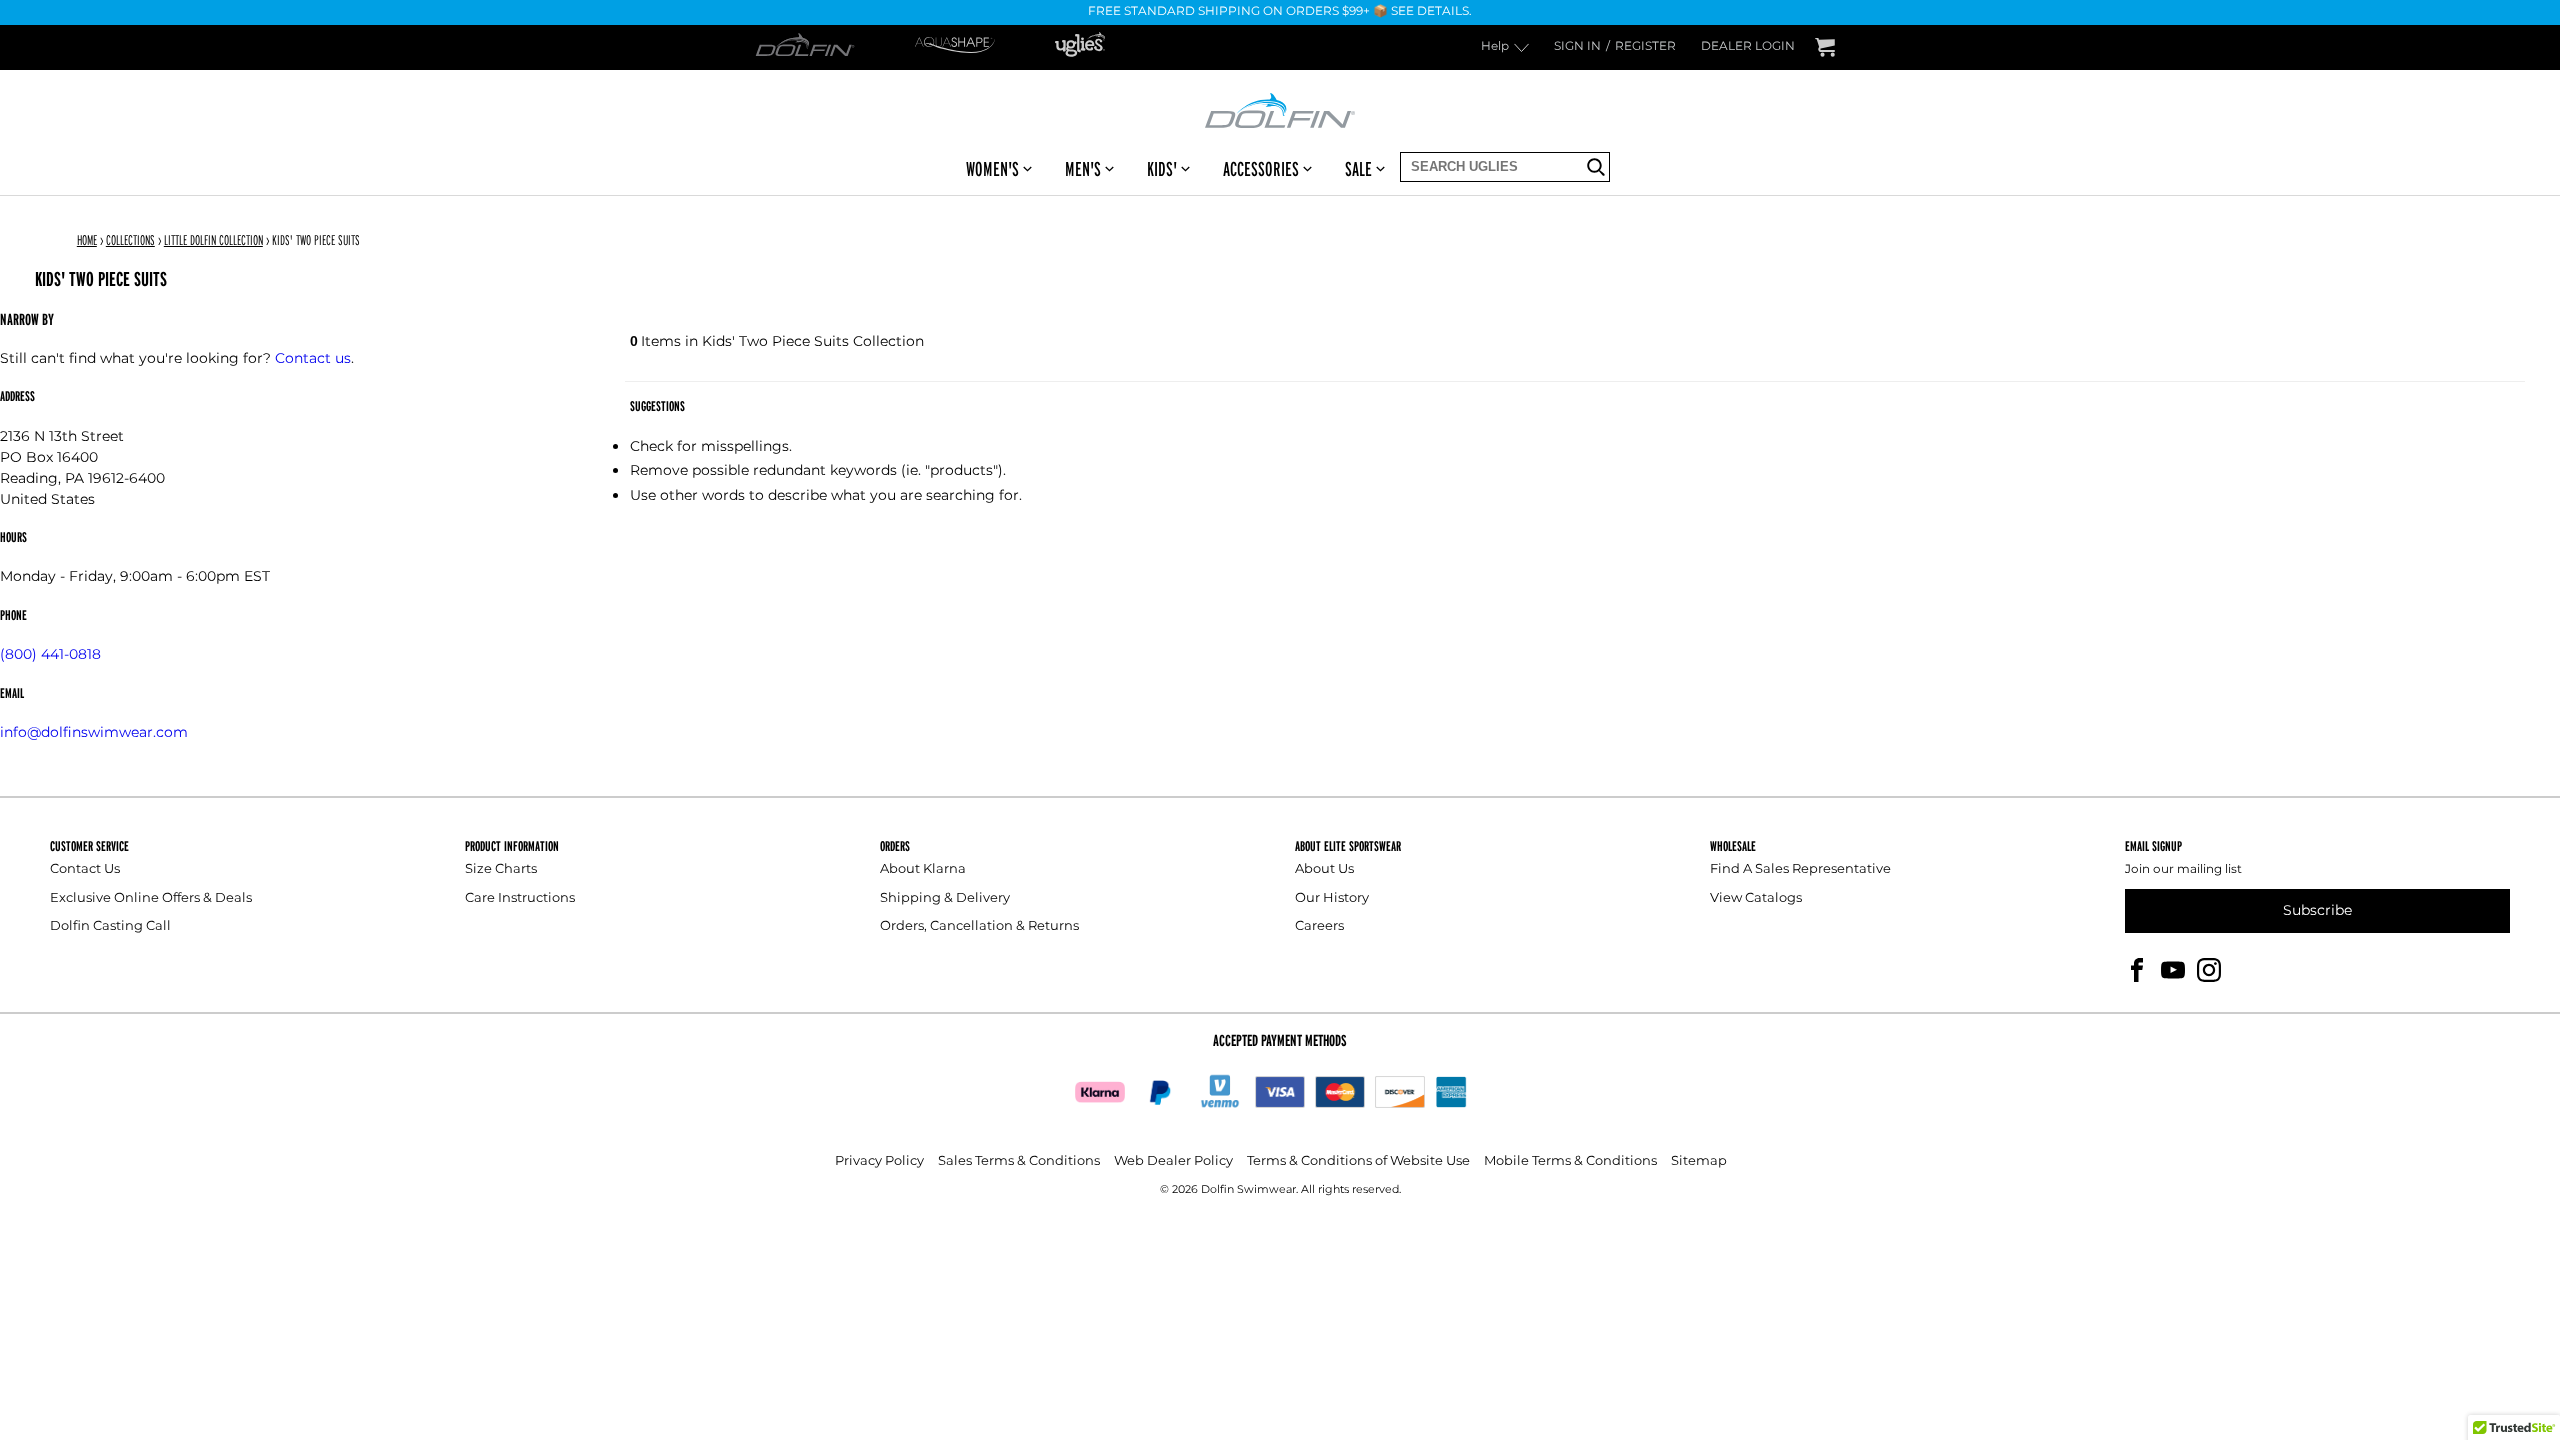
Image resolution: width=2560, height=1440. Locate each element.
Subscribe (2317, 910)
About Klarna (923, 869)
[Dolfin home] (1280, 109)
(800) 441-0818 (50, 654)
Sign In (1577, 47)
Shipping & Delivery (945, 898)
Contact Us (85, 869)
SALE (1358, 169)
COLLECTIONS (130, 240)
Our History (1332, 898)
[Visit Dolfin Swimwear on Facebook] (2137, 969)
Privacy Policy (879, 1161)
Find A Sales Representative (1800, 869)
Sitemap (1699, 1161)
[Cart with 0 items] (1825, 47)
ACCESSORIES (1261, 169)
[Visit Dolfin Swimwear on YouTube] (2173, 969)
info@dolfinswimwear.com (94, 732)
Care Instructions (520, 898)
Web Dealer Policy (1173, 1161)
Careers (1319, 926)
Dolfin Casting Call (110, 926)
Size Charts (501, 869)
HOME (87, 240)
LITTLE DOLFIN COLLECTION (213, 240)
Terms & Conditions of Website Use (1358, 1161)
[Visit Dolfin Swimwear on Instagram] (2209, 969)
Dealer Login (1748, 47)
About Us (1324, 869)
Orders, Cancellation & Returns (979, 926)
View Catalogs (1756, 898)
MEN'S (1083, 169)
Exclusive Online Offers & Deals (151, 898)
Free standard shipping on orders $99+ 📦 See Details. (1280, 12)
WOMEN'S (992, 169)
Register (1645, 47)
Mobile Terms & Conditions (1570, 1161)
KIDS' (1162, 169)
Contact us (313, 358)
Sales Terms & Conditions (1019, 1161)
